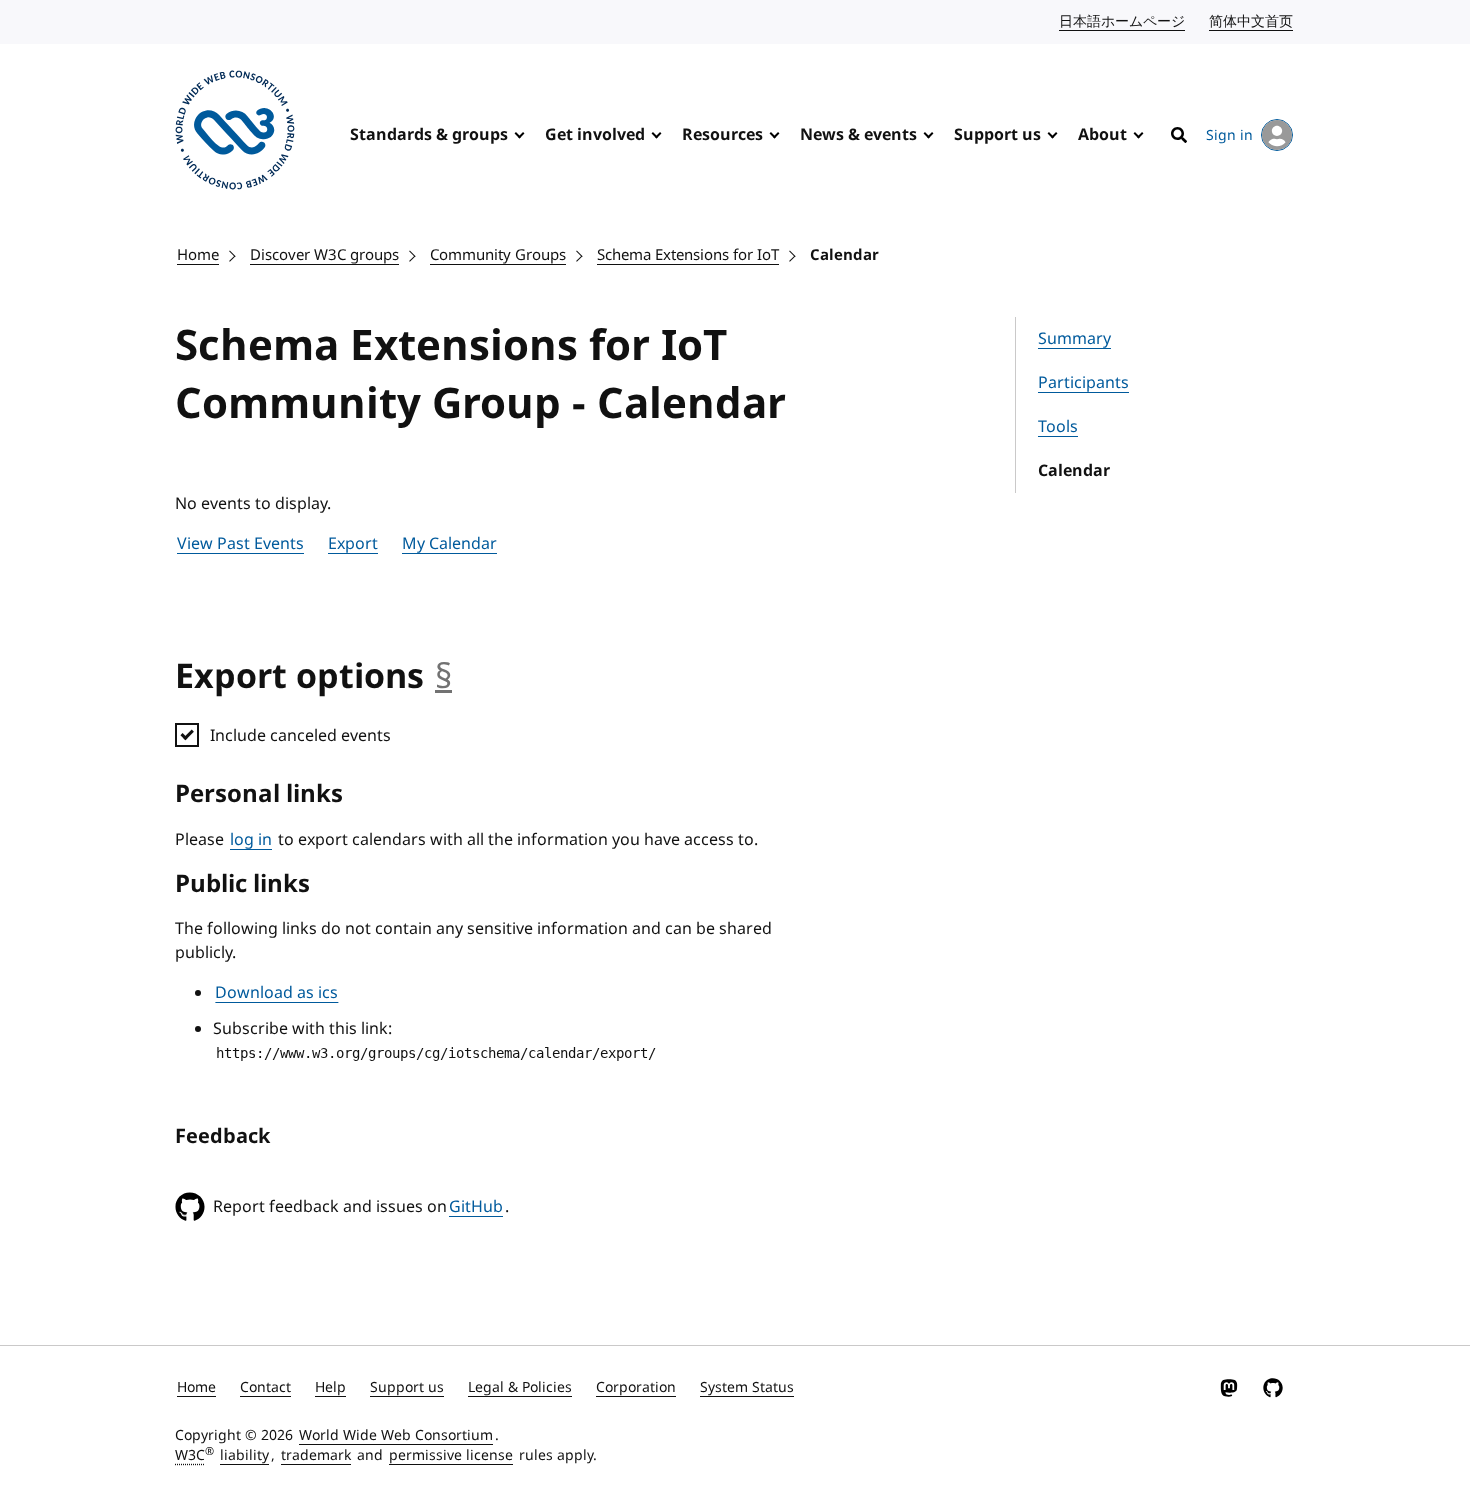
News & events (858, 135)
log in (251, 840)
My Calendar (449, 544)
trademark (316, 1455)
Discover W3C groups (324, 255)
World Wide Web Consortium (396, 1435)
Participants (1083, 383)
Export (353, 544)
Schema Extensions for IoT (688, 255)
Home (198, 255)
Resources (722, 135)
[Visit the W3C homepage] (235, 133)
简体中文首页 (1252, 21)
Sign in (1229, 135)
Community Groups (498, 255)
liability (244, 1455)
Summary (1074, 339)
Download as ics (276, 993)
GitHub (476, 1207)
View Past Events (240, 544)
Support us (997, 135)
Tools (1058, 427)
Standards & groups (429, 135)
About (1102, 135)
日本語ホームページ (1123, 21)
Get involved (595, 135)
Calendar (844, 255)
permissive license (451, 1455)
